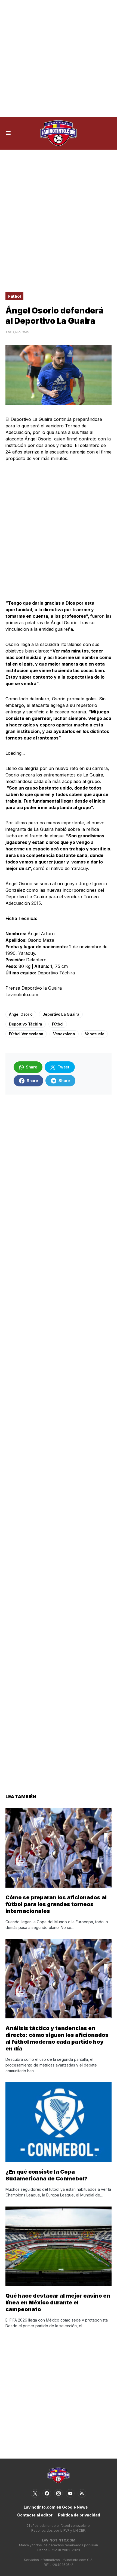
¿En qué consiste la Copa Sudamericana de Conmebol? (47, 2175)
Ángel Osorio (21, 1014)
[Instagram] (59, 2493)
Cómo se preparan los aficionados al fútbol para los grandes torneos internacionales (56, 1904)
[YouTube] (70, 2493)
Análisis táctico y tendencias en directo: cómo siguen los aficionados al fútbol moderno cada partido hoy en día (57, 2038)
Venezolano (64, 1034)
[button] (8, 133)
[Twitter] (35, 2493)
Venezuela (95, 1034)
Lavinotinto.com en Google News (56, 2507)
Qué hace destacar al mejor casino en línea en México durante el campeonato (58, 2302)
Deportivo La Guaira (61, 1014)
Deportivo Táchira (26, 1024)
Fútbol (14, 296)
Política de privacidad (79, 2515)
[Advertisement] (59, 58)
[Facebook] (47, 2493)
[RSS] (82, 2493)
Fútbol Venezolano (26, 1034)
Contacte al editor (35, 2515)
